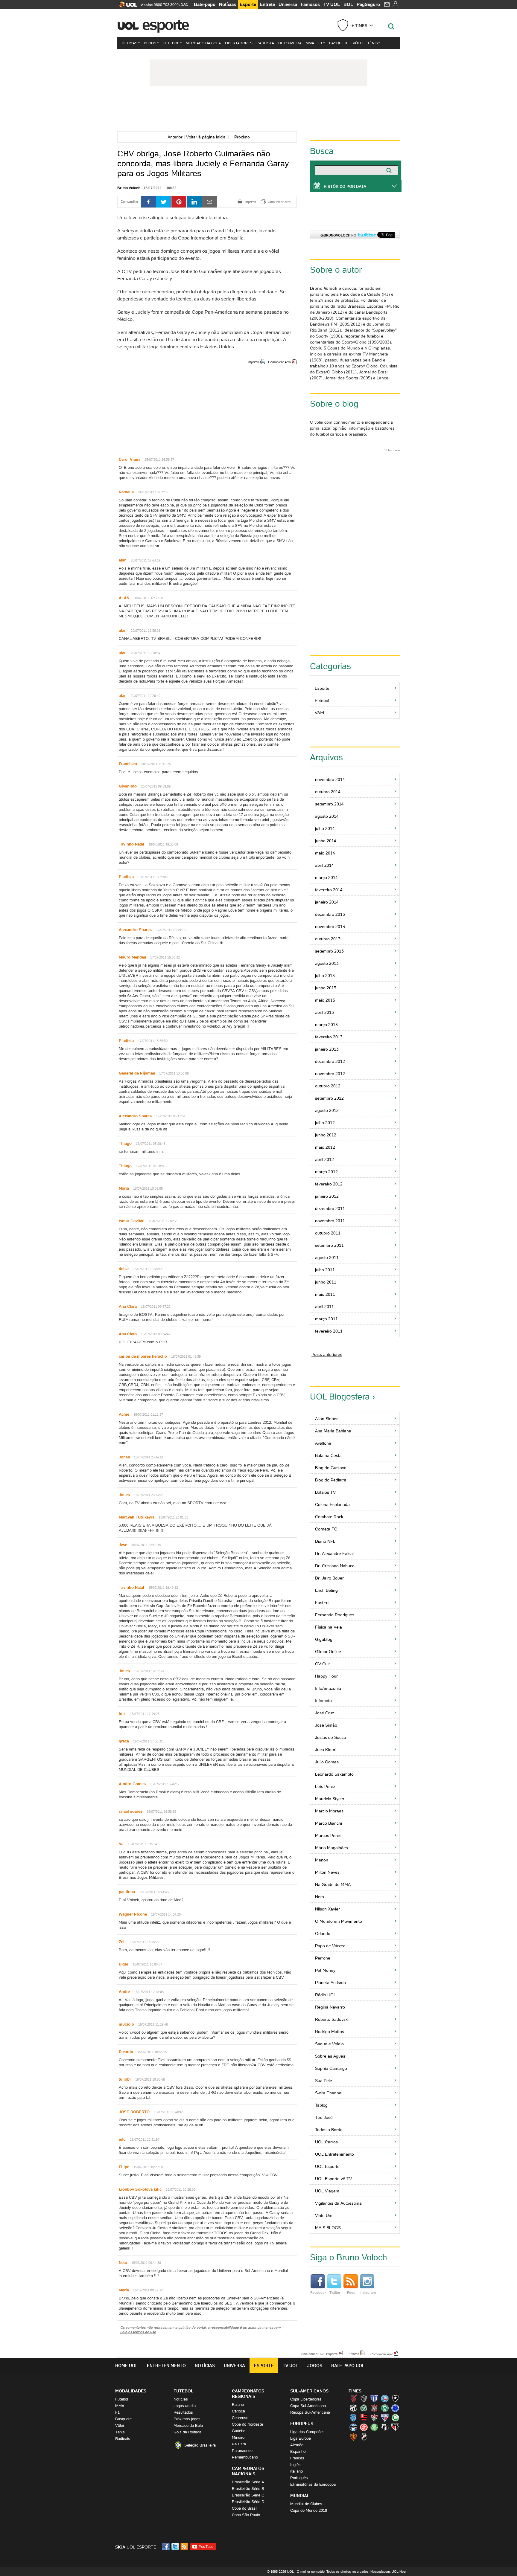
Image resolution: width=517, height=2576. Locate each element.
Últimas (130, 43)
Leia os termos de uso (138, 2332)
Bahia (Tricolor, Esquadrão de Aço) (385, 2398)
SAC (185, 4)
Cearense (240, 2418)
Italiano (296, 2471)
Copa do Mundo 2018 (309, 2510)
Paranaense (242, 2451)
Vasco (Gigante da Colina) (364, 2437)
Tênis (373, 43)
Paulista (265, 43)
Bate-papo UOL (348, 2366)
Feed (351, 2292)
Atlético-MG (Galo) (364, 2398)
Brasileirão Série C (248, 2495)
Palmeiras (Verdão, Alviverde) (374, 2427)
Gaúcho (239, 2431)
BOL (348, 4)
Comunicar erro (279, 362)
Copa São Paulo (246, 2515)
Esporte (248, 4)
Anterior (174, 137)
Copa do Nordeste (247, 2424)
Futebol (171, 43)
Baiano (238, 2405)
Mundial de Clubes (306, 2504)
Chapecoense (364, 2408)
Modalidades (131, 2391)
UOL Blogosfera (340, 1397)
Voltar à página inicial (206, 137)
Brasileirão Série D (248, 2502)
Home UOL (127, 2366)
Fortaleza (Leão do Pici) (385, 2418)
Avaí (374, 2398)
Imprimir (253, 362)
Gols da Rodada (187, 2432)
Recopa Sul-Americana (310, 2412)
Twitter (335, 2292)
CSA (353, 2418)
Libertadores (239, 43)
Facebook (318, 2292)
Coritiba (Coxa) (385, 2408)
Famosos (310, 4)
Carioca (238, 2411)
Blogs (150, 43)
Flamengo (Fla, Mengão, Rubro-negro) (364, 2418)
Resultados (183, 2412)
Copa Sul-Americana (308, 2406)
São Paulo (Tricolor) (395, 2427)
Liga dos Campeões (307, 2432)
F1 (320, 43)
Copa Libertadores (306, 2399)
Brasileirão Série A (248, 2482)
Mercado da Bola (203, 43)
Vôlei (358, 43)
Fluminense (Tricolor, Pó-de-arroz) (374, 2418)
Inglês (295, 2465)
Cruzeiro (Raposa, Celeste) (395, 2408)
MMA (310, 43)
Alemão (297, 2445)
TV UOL (332, 4)
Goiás (395, 2418)
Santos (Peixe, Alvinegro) (385, 2427)
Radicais (123, 2439)
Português (299, 2478)
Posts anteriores (327, 1354)
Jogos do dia (185, 2406)
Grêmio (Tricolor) (353, 2427)
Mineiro (238, 2437)
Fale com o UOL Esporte (319, 2354)
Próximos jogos (187, 2419)
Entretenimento (166, 2366)
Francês (297, 2458)
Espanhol (298, 2451)
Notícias (228, 4)
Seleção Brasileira (200, 2445)
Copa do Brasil (245, 2508)
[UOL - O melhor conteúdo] (126, 6)
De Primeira (290, 43)
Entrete (267, 4)
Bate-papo (205, 4)
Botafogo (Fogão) (395, 2398)
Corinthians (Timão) (374, 2408)
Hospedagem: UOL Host (388, 2572)
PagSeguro (368, 4)
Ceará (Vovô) (353, 2408)
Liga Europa (301, 2438)
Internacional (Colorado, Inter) (364, 2427)
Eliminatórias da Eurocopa (313, 2484)
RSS (185, 2547)
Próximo (244, 137)
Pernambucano (245, 2457)
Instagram (368, 2292)
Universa (288, 4)
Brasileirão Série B (248, 2489)
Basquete (339, 43)
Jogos (315, 2366)
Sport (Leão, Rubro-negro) (353, 2437)
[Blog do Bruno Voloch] (258, 110)
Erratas (354, 2354)
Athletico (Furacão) (353, 2398)
